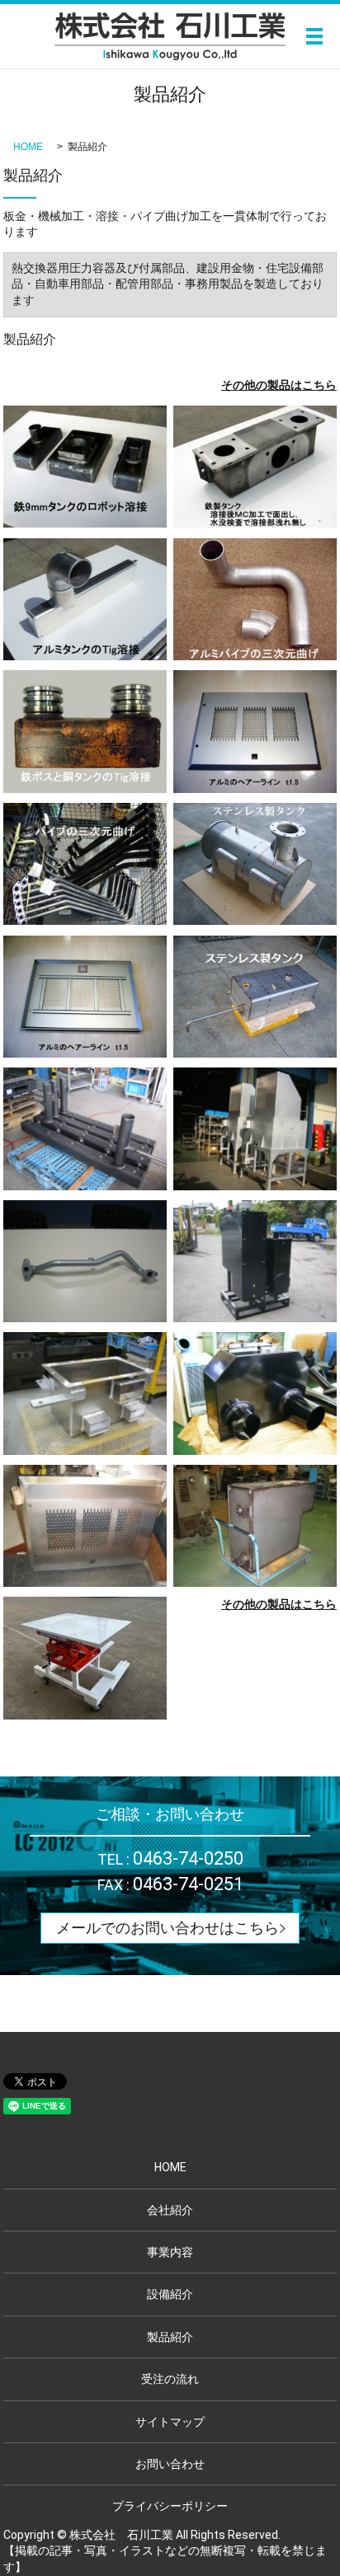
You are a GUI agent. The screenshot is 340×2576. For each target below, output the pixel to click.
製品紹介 (170, 2337)
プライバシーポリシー (170, 2506)
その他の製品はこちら (279, 385)
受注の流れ (170, 2379)
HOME (28, 147)
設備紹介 (170, 2294)
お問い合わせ (170, 2464)
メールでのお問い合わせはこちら (168, 1928)
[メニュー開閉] (314, 36)
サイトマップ (170, 2422)
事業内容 (170, 2252)
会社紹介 (170, 2210)
